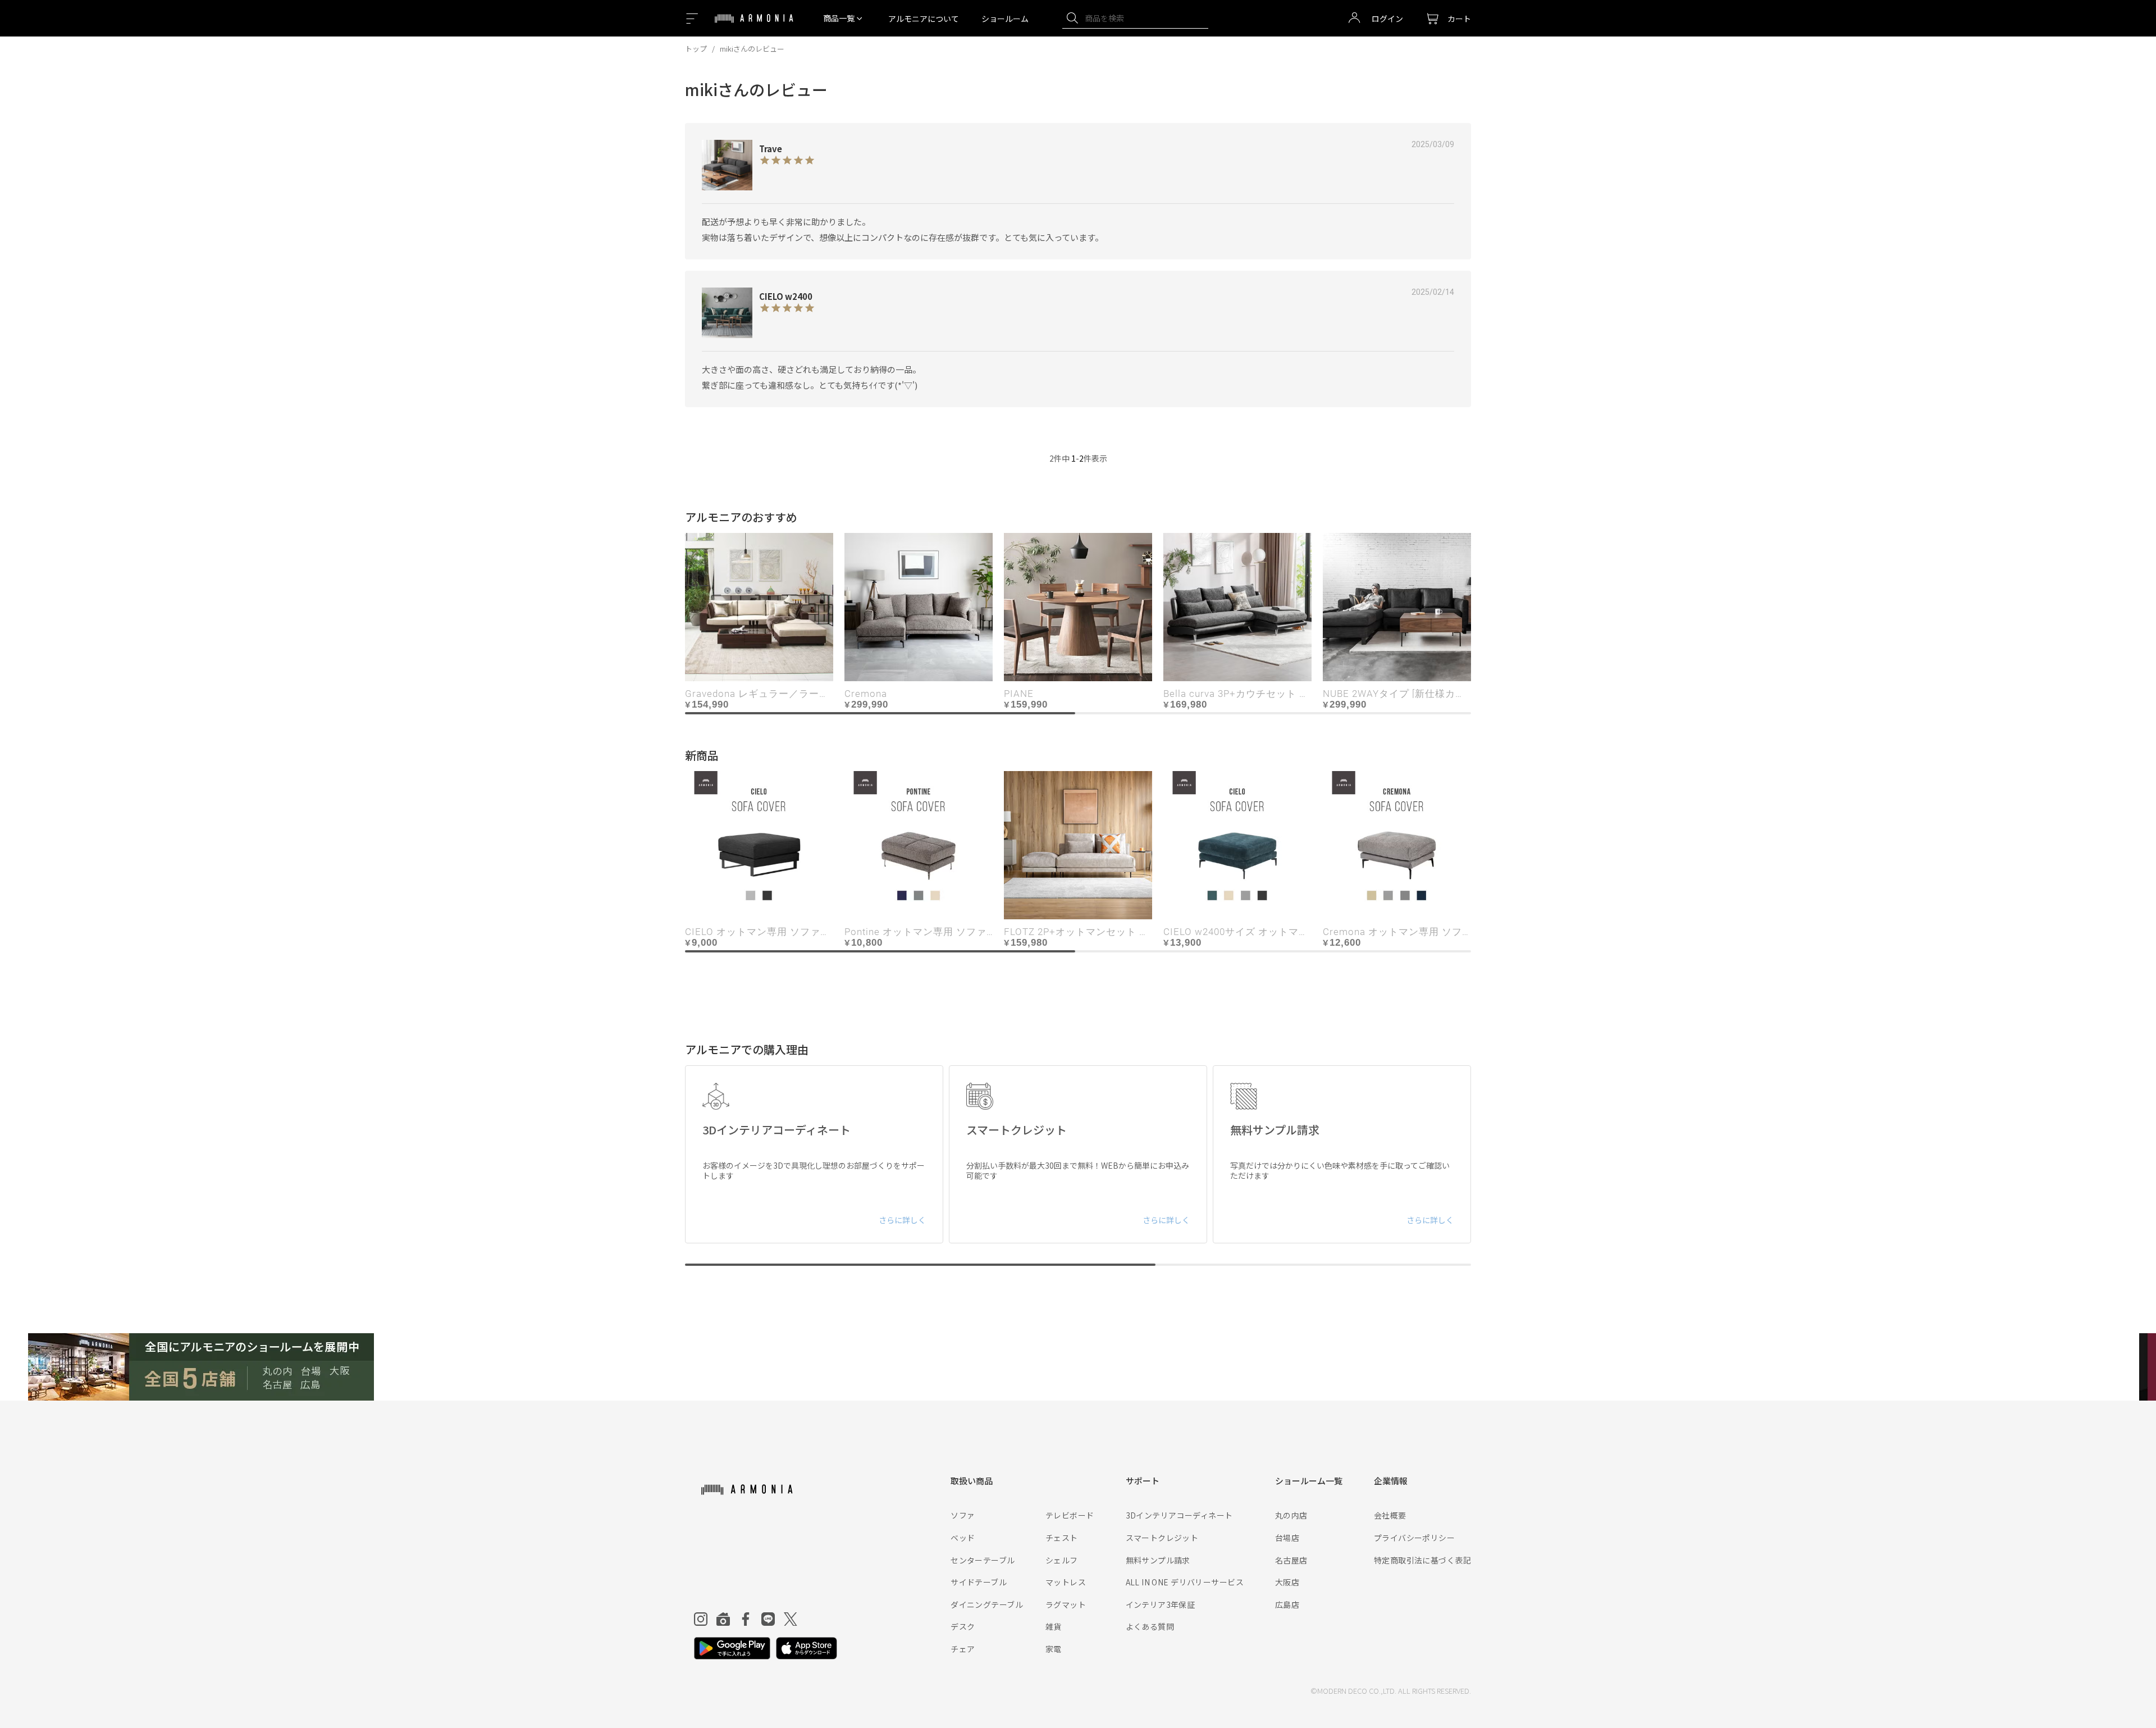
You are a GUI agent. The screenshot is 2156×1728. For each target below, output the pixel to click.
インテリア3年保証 (1161, 1604)
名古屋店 (1291, 1560)
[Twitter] (791, 1619)
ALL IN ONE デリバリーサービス (1185, 1582)
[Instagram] (701, 1619)
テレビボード (1070, 1515)
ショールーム (1005, 19)
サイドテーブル (979, 1582)
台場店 (1287, 1538)
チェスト (1062, 1538)
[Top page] (754, 25)
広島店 (1287, 1604)
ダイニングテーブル (987, 1604)
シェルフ (1062, 1560)
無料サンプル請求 (1158, 1560)
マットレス (1066, 1582)
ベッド (963, 1538)
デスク (963, 1626)
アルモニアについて (924, 19)
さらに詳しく (902, 1220)
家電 (1054, 1649)
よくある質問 (1150, 1626)
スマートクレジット (1162, 1538)
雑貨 (1054, 1626)
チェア (963, 1649)
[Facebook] (746, 1619)
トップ (696, 49)
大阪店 (1287, 1582)
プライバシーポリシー (1414, 1538)
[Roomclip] (723, 1619)
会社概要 (1390, 1515)
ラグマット (1066, 1604)
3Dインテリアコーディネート (1179, 1515)
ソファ (963, 1515)
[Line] (768, 1619)
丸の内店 (1291, 1515)
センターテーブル (983, 1560)
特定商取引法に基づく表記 (1422, 1560)
